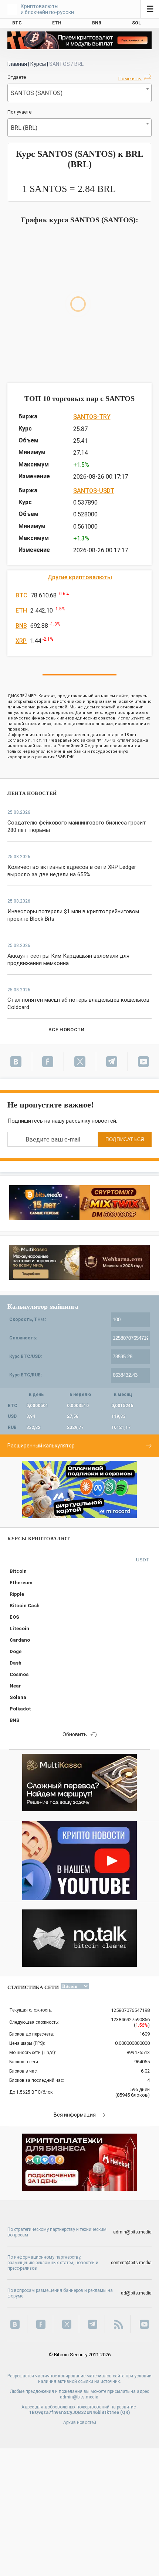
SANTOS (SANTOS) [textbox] (37, 93)
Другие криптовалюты (80, 577)
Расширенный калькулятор (41, 1446)
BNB (21, 626)
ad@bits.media (136, 2293)
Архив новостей (80, 2422)
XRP (21, 641)
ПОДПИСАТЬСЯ (125, 1139)
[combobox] (79, 93)
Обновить (75, 1734)
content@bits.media (131, 2263)
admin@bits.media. (80, 2397)
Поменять (130, 79)
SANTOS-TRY (92, 417)
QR (125, 2413)
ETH (21, 611)
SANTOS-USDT (94, 491)
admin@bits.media (132, 2232)
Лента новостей (32, 793)
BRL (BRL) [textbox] (24, 128)
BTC (21, 595)
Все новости (66, 1030)
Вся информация (75, 2115)
